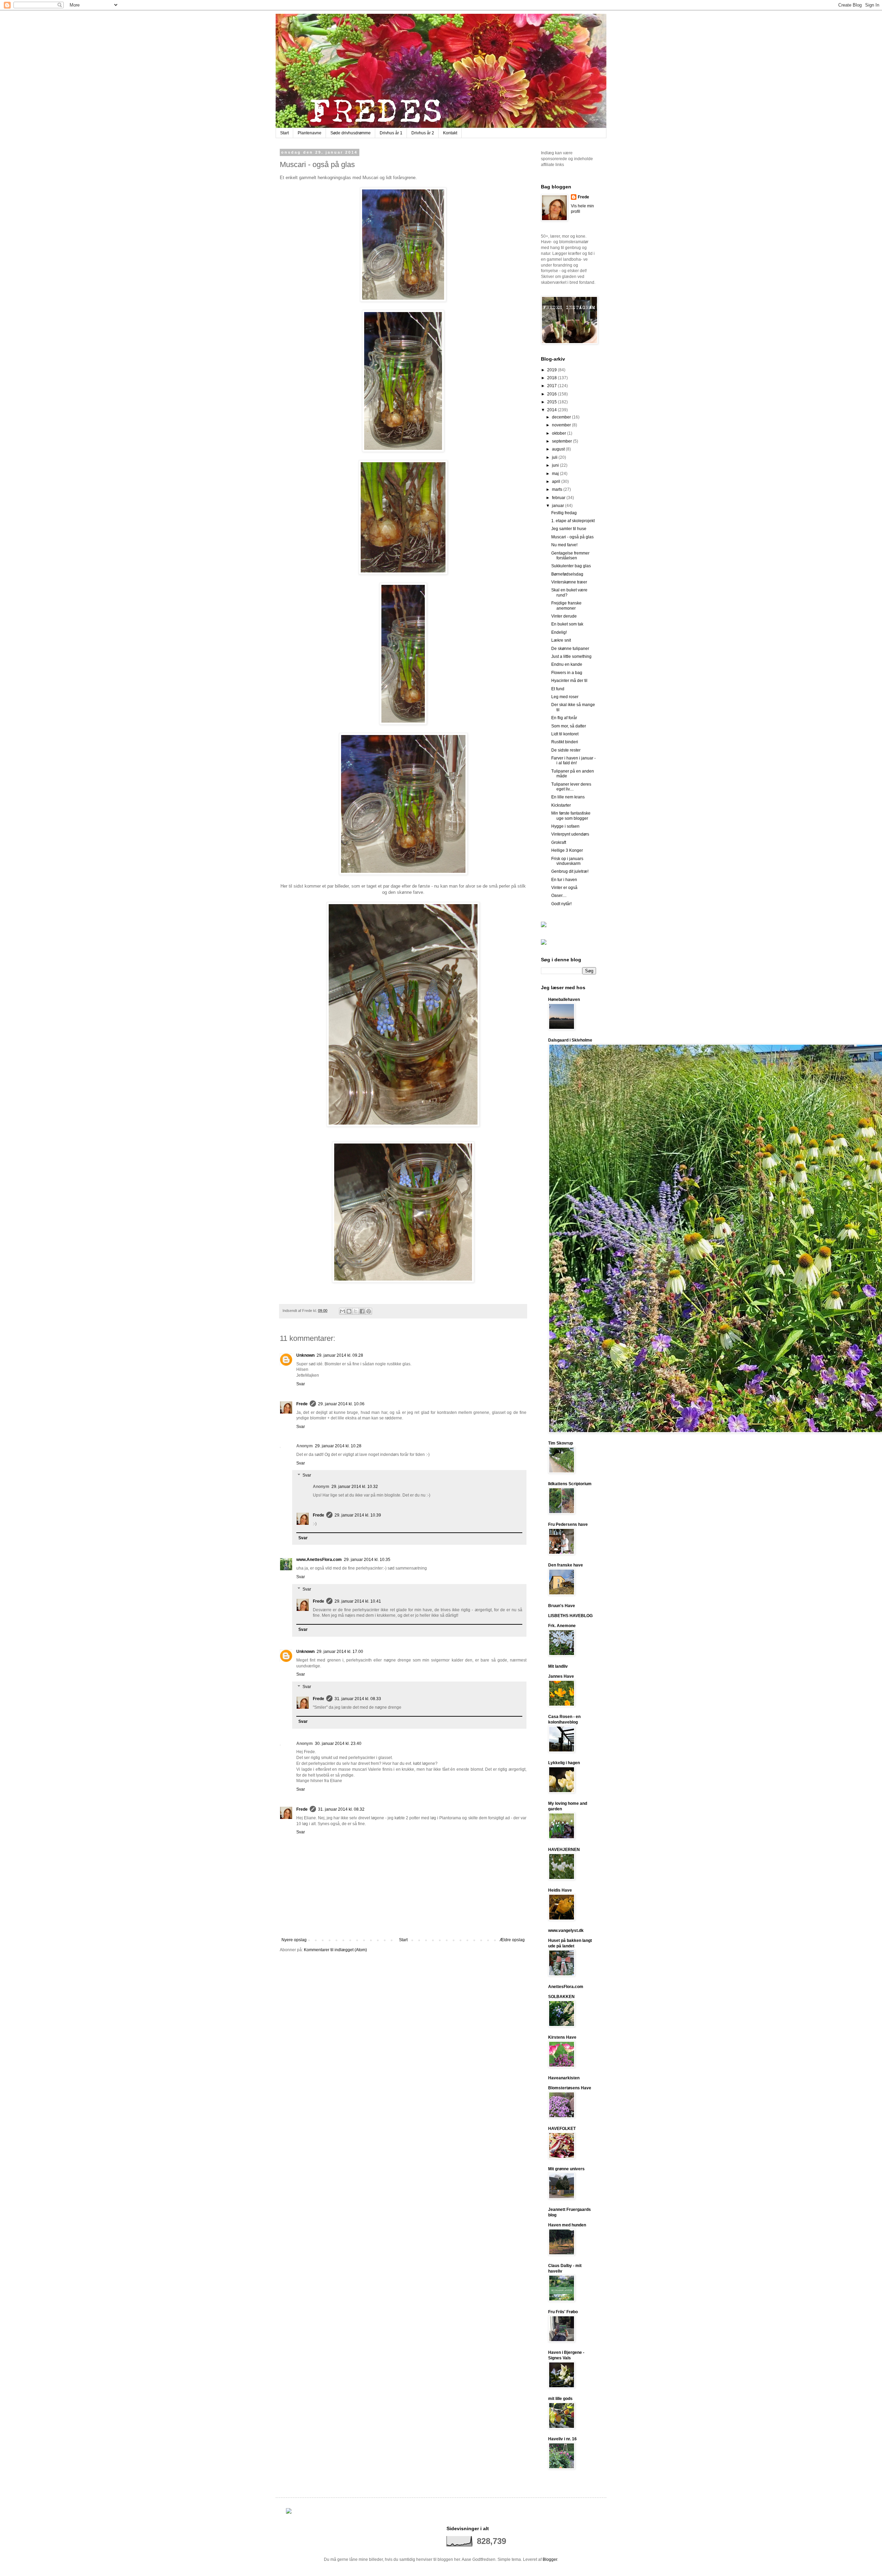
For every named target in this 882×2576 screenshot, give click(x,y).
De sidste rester (566, 750)
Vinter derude (564, 616)
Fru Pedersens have (568, 1524)
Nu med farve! (564, 545)
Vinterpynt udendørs (570, 834)
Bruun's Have (562, 1606)
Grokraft (559, 842)
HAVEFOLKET (562, 2129)
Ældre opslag (512, 1940)
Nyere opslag (294, 1940)
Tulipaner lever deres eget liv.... (571, 787)
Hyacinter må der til (569, 681)
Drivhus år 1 (391, 133)
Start (284, 133)
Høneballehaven (564, 1000)
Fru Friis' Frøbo (563, 2312)
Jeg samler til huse (569, 529)
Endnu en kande (567, 664)
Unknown (305, 1355)
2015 (552, 402)
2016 (552, 394)
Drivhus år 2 (423, 133)
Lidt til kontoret (565, 734)
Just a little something (571, 656)
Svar (301, 1384)
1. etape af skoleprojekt (573, 521)
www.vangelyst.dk (566, 1931)
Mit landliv (558, 1666)
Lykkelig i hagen (564, 1763)
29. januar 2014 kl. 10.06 (341, 1404)
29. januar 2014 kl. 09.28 (340, 1355)
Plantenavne (310, 133)
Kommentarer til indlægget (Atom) (335, 1950)
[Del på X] (356, 1311)
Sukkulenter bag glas (571, 566)
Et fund (558, 689)
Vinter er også (564, 888)
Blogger (550, 2559)
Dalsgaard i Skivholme (570, 1040)
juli (555, 457)
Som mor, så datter (569, 726)
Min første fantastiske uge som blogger (571, 816)
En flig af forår (564, 718)
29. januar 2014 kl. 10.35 (367, 1560)
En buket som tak (567, 624)
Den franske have (566, 1565)
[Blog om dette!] (349, 1311)
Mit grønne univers (566, 2169)
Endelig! (559, 632)
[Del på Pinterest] (369, 1311)
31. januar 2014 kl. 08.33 (358, 1699)
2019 (552, 370)
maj (556, 474)
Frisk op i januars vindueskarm (567, 861)
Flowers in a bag (567, 673)
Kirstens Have (562, 2037)
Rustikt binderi (565, 742)
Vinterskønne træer (569, 582)
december (562, 417)
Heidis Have (560, 1890)
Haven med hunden (567, 2225)
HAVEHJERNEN (564, 1850)
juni (556, 465)
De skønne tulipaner (570, 649)
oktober (560, 433)
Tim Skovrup (561, 1443)
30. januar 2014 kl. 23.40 (338, 1744)
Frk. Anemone (562, 1626)
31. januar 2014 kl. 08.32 (341, 1809)
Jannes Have (561, 1676)
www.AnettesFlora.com (319, 1560)
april (557, 482)
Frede (302, 1404)
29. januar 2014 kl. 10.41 (358, 1601)
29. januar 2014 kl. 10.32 (355, 1487)
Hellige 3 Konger (567, 850)
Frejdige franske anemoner (566, 606)
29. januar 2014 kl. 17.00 (340, 1652)
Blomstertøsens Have (570, 2088)
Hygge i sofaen (565, 826)
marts (558, 489)
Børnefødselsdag (567, 574)
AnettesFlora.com (566, 1987)
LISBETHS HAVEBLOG (570, 1616)
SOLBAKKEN (561, 1997)
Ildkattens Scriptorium (570, 1484)
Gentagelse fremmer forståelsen (570, 556)
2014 (552, 410)
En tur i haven (564, 880)
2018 (552, 378)
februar (559, 498)
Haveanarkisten (564, 2078)
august (559, 449)
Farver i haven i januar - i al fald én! (573, 761)
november (562, 425)
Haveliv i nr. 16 (562, 2439)
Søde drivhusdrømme (351, 133)
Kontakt (450, 133)
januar (558, 506)
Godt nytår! (561, 904)
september (562, 441)
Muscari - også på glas (572, 537)
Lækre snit (561, 640)
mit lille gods (560, 2399)
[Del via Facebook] (362, 1311)
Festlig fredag (564, 513)
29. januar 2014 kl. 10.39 (358, 1515)
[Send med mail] (342, 1311)
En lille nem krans (568, 797)
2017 (552, 386)
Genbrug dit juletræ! (570, 871)
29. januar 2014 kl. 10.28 (338, 1446)
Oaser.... (559, 896)
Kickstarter (561, 805)
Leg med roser (565, 697)
